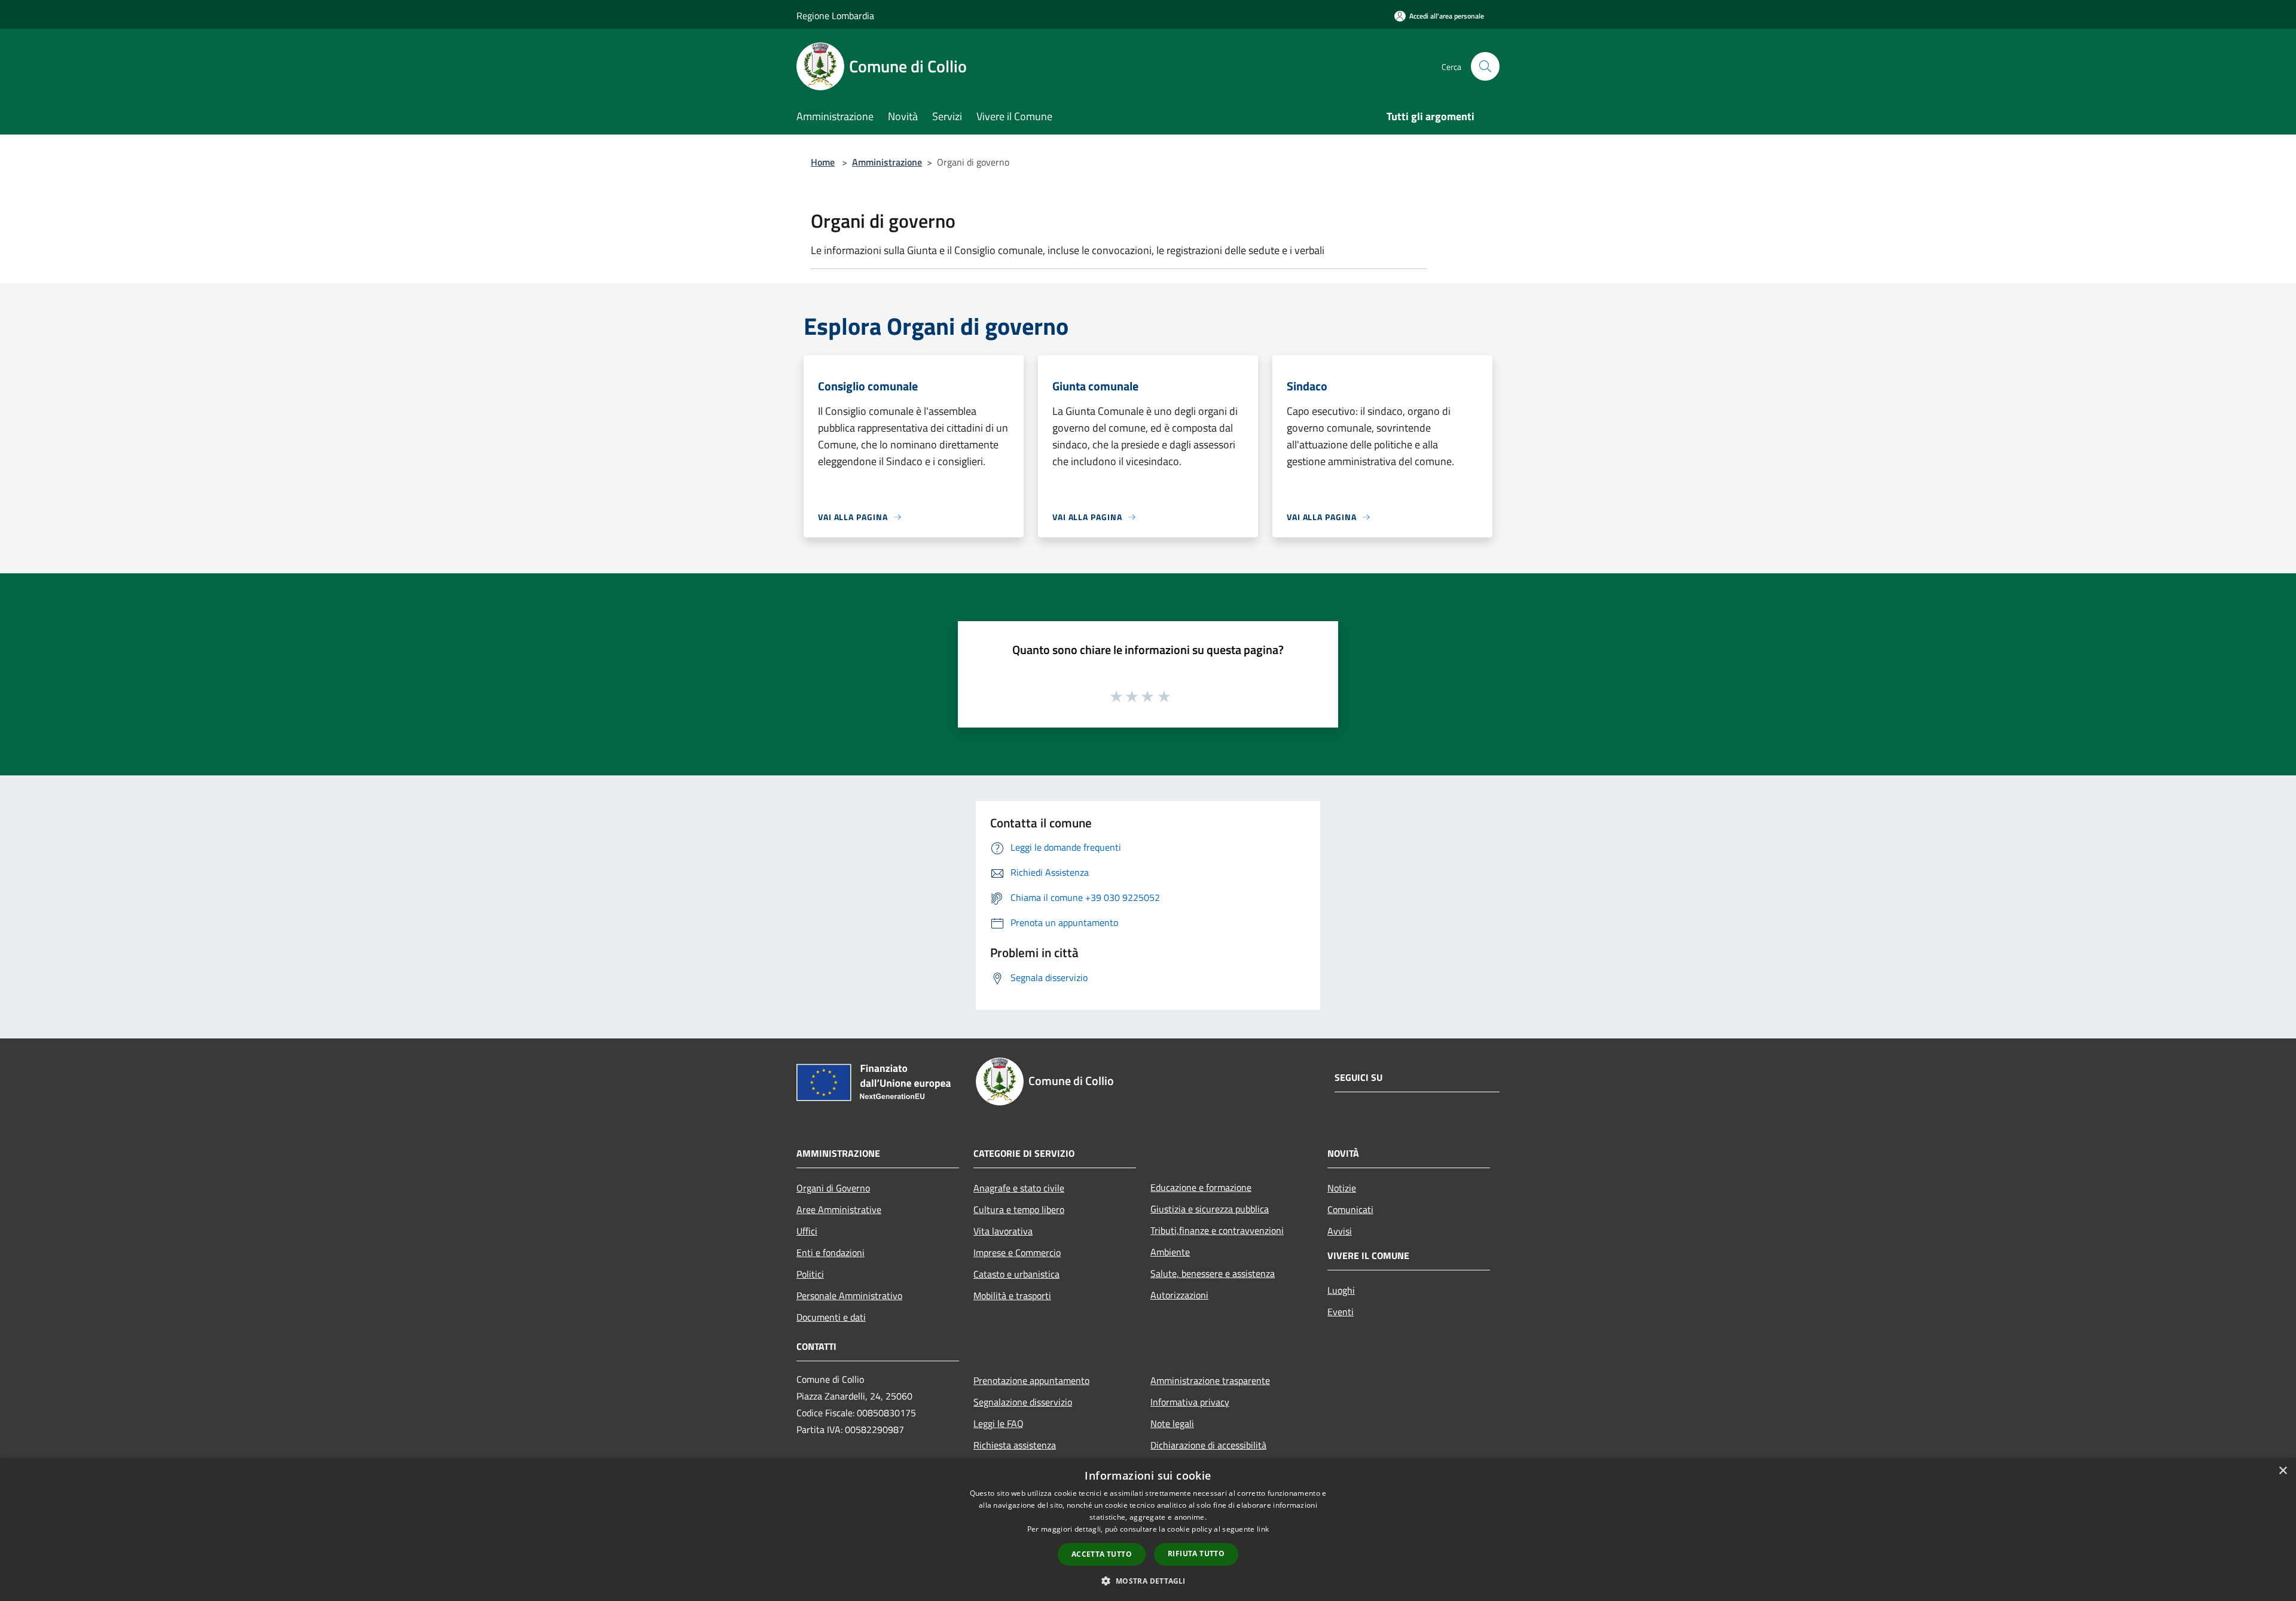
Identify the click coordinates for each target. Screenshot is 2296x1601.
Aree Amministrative (839, 1209)
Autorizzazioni (1179, 1295)
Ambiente (1170, 1252)
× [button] (2283, 1471)
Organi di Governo (833, 1188)
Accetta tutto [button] (1102, 1554)
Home (823, 162)
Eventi (1341, 1312)
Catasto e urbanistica (1016, 1274)
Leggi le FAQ (999, 1423)
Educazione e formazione (1201, 1187)
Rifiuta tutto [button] (1196, 1553)
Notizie (1342, 1188)
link (1263, 1529)
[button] (1148, 1581)
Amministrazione (887, 162)
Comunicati (1350, 1209)
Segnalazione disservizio (1023, 1402)
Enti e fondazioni (831, 1252)
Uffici (807, 1231)
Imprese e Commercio (1017, 1252)
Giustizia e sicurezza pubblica (1210, 1209)
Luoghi (1341, 1290)
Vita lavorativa (1003, 1231)
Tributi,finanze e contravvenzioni (1217, 1230)
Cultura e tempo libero (1019, 1209)
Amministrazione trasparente (1210, 1380)
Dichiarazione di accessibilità (1208, 1445)
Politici (810, 1274)
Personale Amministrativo (849, 1296)
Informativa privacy (1190, 1402)
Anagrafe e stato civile (1019, 1188)
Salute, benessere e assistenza (1213, 1273)
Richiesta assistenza (1015, 1445)
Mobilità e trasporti (1012, 1296)
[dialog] (1148, 1530)
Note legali (1172, 1423)
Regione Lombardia (835, 16)
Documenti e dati (831, 1317)
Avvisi (1340, 1231)
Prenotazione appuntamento (1031, 1380)
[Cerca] (1485, 66)
